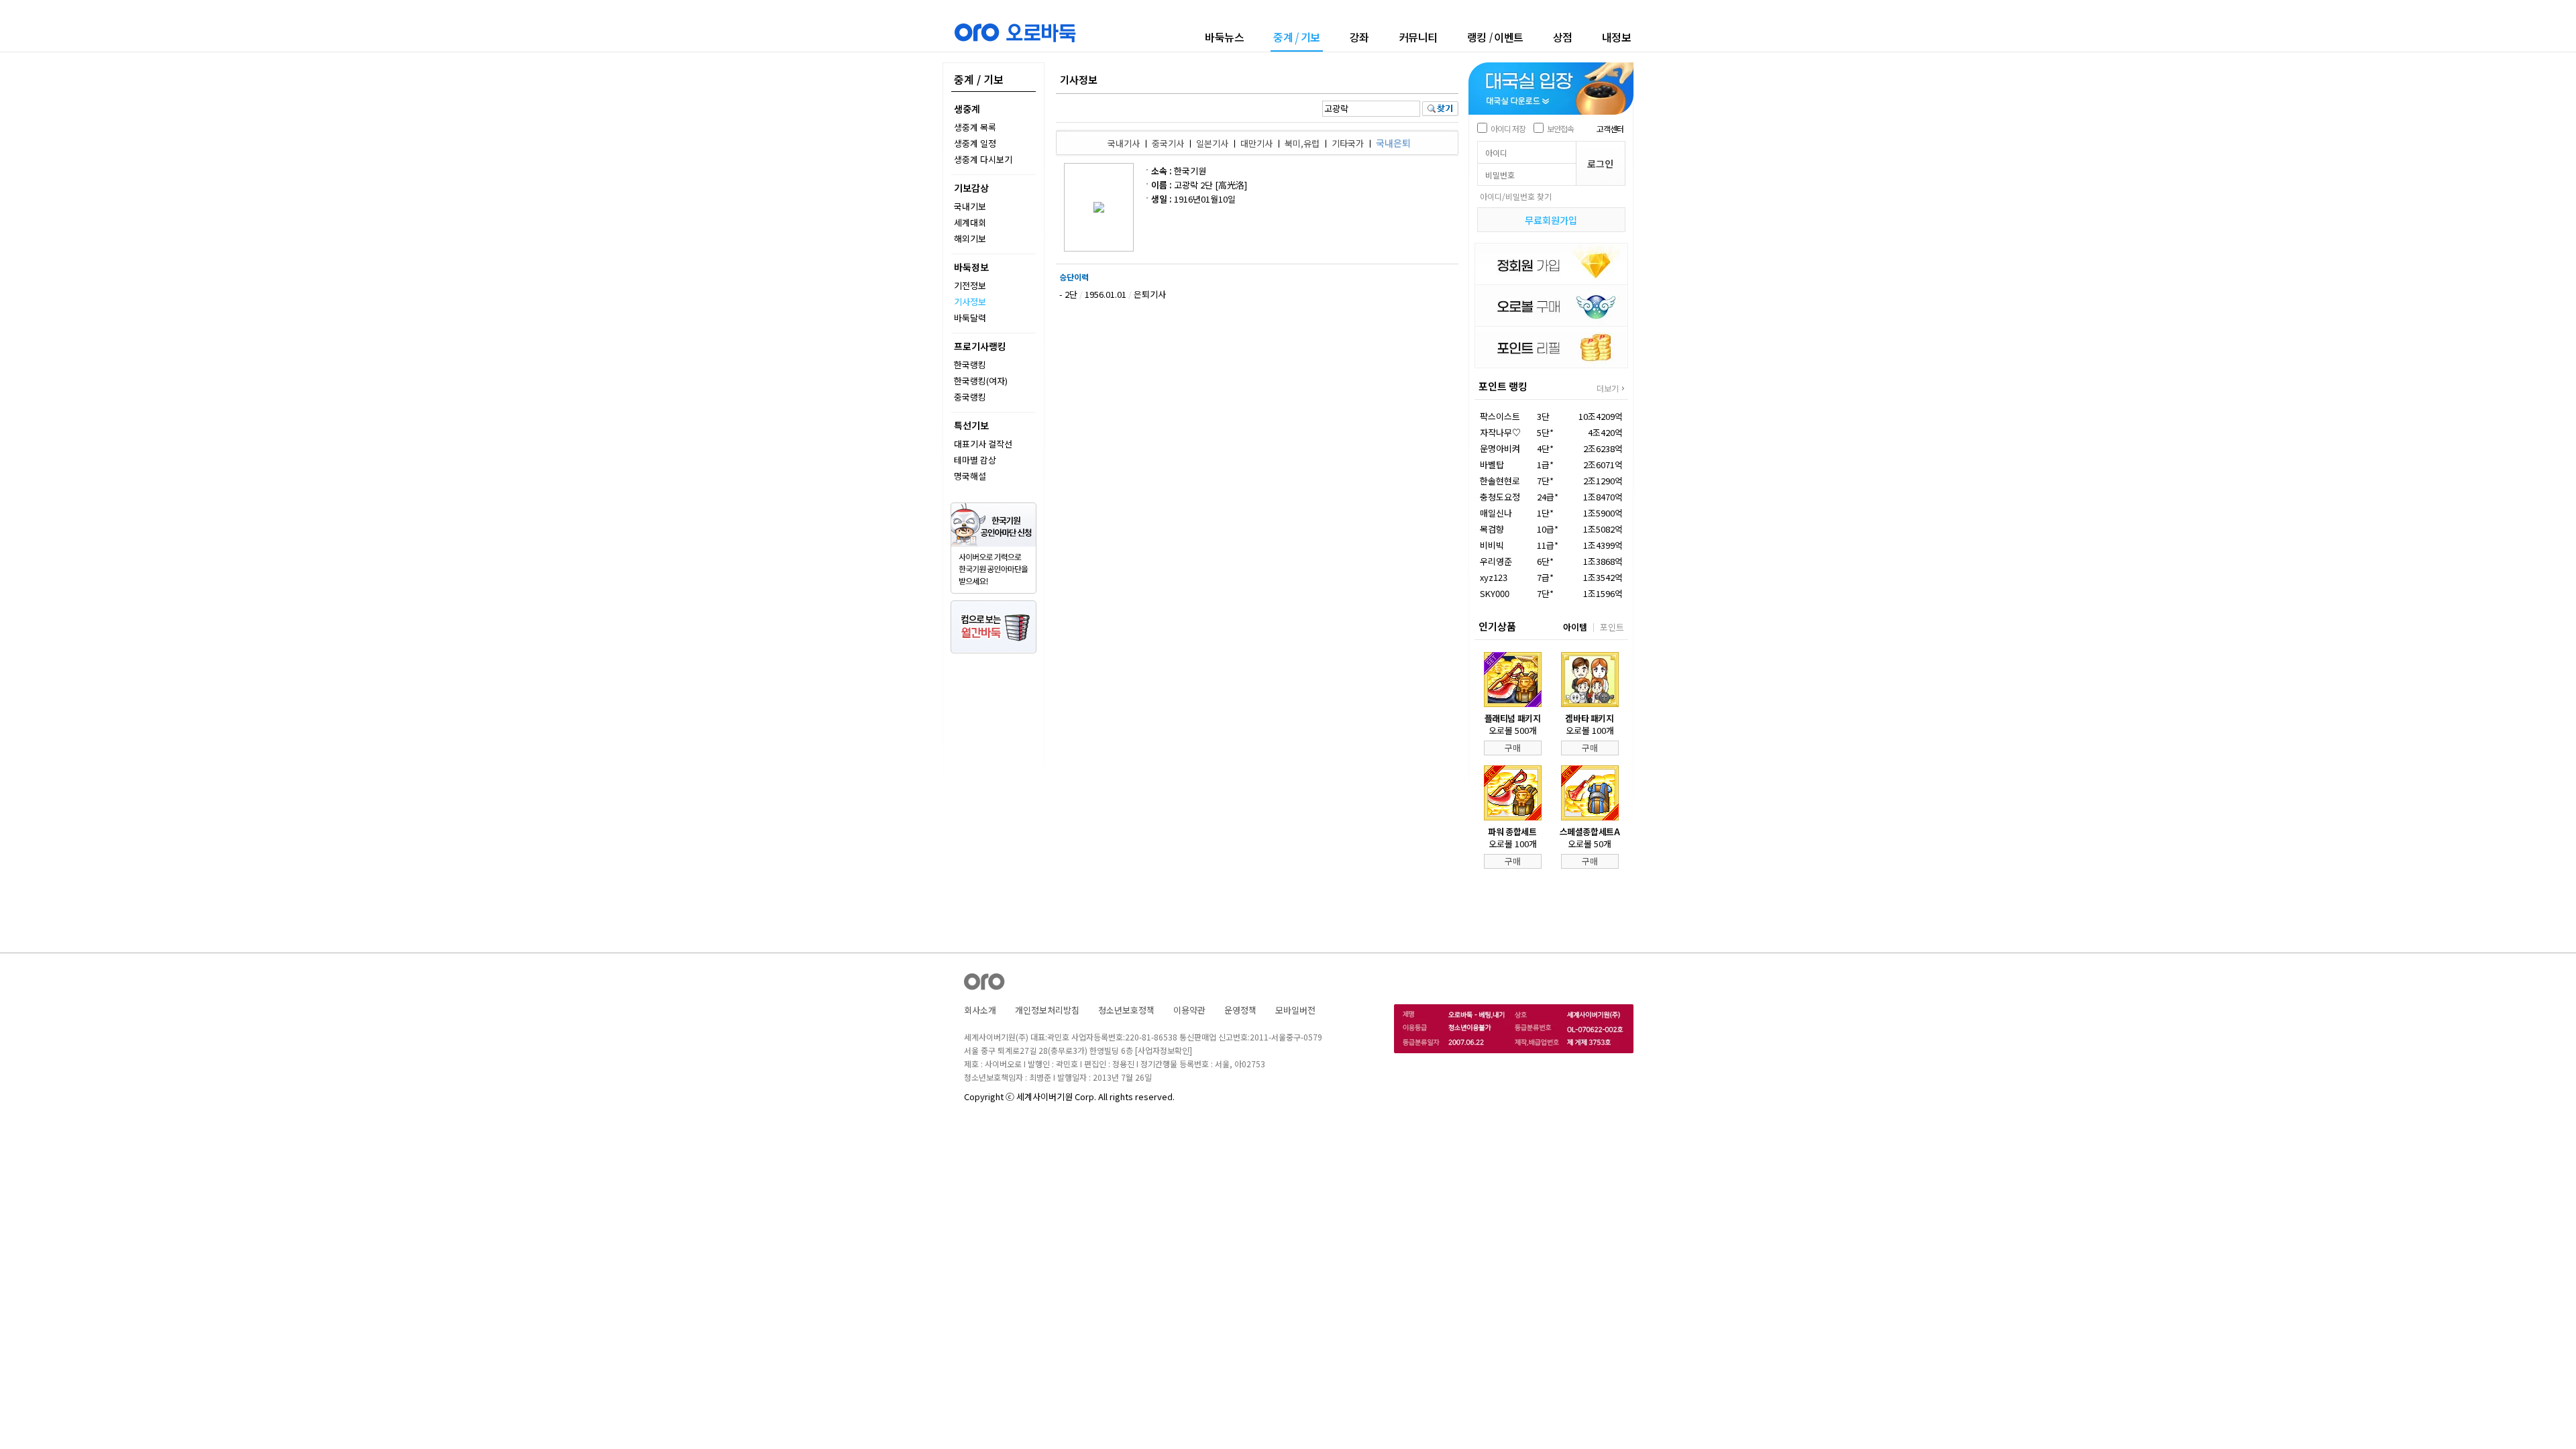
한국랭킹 (970, 365)
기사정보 (970, 302)
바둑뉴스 (1224, 37)
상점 (1563, 37)
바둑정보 (971, 267)
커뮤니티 (1418, 37)
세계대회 (970, 222)
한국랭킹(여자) (981, 381)
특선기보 (971, 425)
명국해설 (970, 476)
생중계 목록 (975, 127)
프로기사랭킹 (980, 346)
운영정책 (1240, 1010)
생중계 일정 (975, 143)
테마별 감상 (975, 460)
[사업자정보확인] (1164, 1050)
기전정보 (970, 285)
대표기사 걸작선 (983, 444)
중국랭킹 (970, 397)
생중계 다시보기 (983, 159)
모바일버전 (1295, 1010)
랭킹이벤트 (1495, 37)
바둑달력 (970, 318)
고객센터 (1610, 128)
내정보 (1617, 37)
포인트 (1612, 627)
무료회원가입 (1551, 220)
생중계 (967, 109)
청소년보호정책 (1126, 1010)
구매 (1513, 748)
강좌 (1359, 37)
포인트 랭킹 (1503, 386)
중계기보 (1297, 38)
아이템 (1575, 627)
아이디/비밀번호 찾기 (1516, 196)
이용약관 (1189, 1010)
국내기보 (970, 206)
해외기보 (970, 238)
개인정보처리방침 (1047, 1010)
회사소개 (980, 1010)
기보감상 (971, 188)
